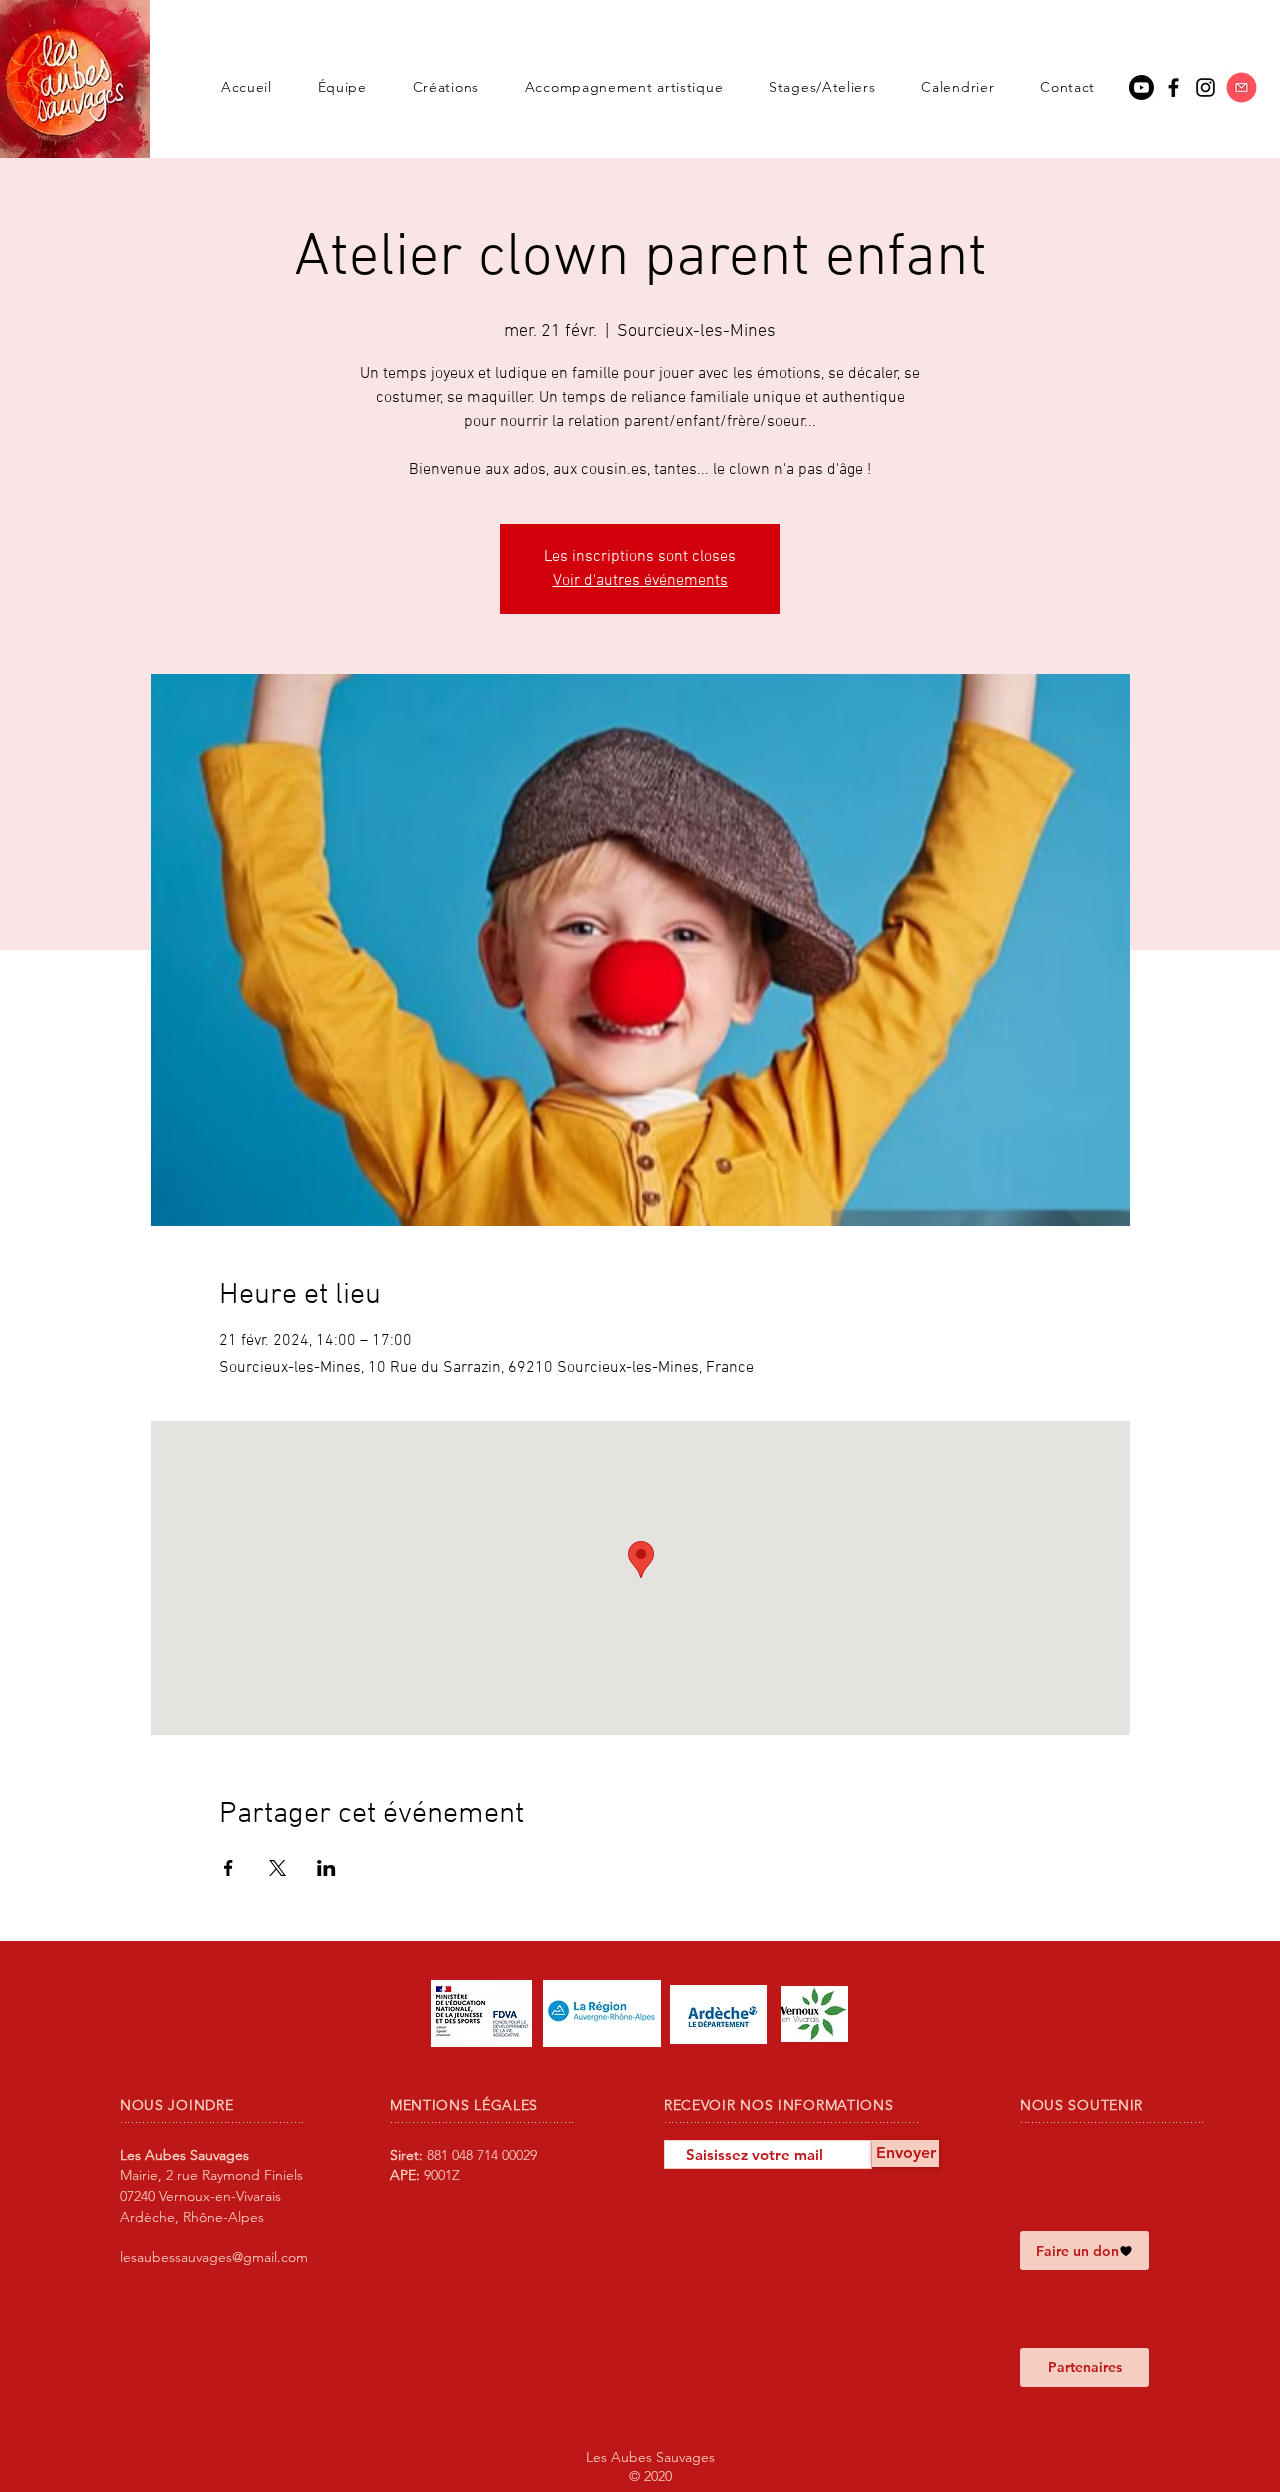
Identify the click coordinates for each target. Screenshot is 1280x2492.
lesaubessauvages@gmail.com (214, 2257)
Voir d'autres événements (640, 581)
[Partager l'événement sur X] (277, 1868)
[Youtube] (1141, 87)
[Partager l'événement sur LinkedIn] (326, 1868)
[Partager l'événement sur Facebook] (228, 1868)
